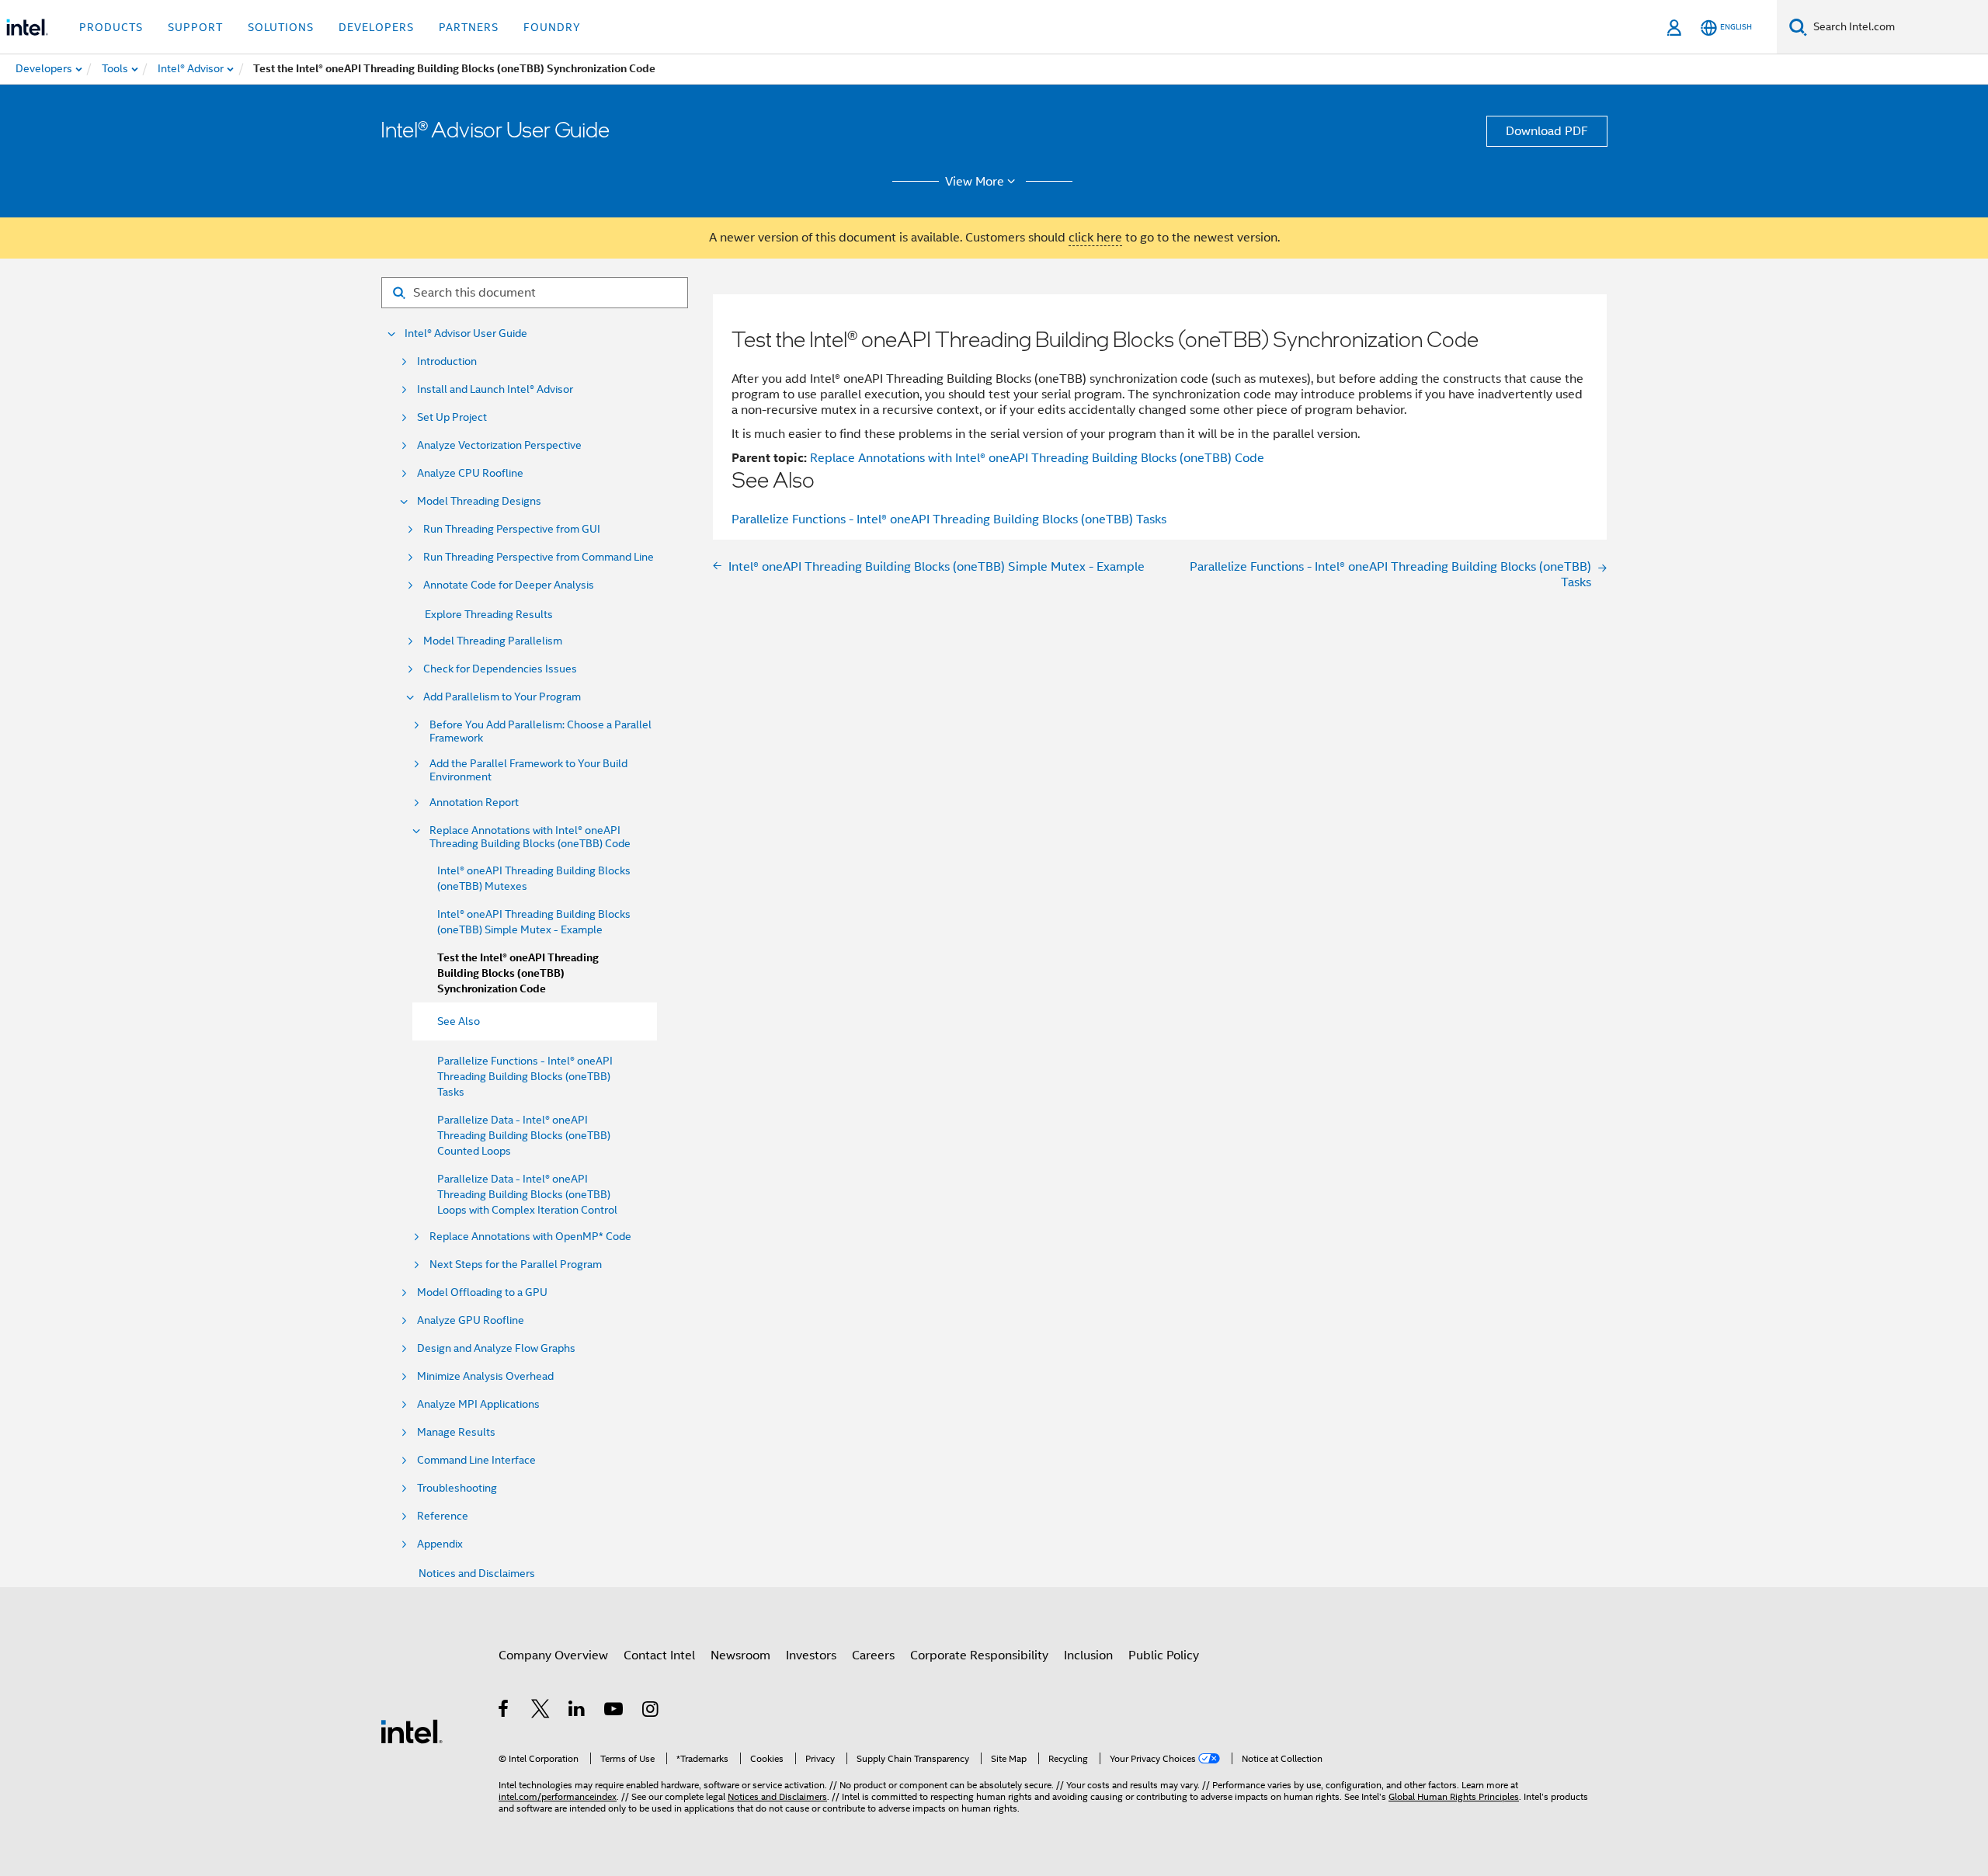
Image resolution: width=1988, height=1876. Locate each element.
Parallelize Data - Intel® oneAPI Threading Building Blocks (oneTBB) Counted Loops (524, 1135)
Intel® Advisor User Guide (466, 334)
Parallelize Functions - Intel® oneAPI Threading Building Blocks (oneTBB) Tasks (525, 1076)
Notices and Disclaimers (477, 1573)
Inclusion (1088, 1655)
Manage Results (456, 1432)
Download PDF (1547, 131)
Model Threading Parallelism (493, 641)
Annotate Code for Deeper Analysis (509, 585)
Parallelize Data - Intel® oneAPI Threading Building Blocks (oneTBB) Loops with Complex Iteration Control (527, 1194)
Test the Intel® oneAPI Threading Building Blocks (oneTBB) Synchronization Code (518, 973)
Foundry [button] (552, 27)
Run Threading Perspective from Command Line (539, 557)
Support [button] (195, 27)
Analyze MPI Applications (478, 1404)
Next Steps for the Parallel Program (516, 1265)
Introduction (447, 361)
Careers (873, 1655)
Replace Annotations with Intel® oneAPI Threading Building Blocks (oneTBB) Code (530, 837)
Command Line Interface (476, 1460)
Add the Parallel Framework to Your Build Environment (528, 770)
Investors (811, 1655)
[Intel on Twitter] (541, 1711)
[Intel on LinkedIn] (577, 1711)
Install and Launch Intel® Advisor (495, 389)
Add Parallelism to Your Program (502, 697)
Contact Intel (659, 1655)
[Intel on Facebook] (504, 1711)
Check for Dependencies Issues (500, 669)
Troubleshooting (457, 1488)
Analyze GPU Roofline (471, 1320)
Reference (443, 1516)
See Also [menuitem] (459, 1021)
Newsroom (740, 1655)
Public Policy (1164, 1655)
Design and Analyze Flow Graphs (496, 1348)
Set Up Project (452, 417)
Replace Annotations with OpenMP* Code (530, 1237)
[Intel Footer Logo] (412, 1731)
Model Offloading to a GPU (482, 1292)
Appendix (440, 1544)
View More (975, 182)
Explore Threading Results (489, 614)
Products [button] (111, 27)
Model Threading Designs (479, 501)
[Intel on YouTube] (615, 1711)
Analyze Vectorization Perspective (499, 445)
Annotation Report (474, 803)
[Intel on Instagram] (651, 1711)
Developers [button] (376, 27)
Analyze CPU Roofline (470, 473)
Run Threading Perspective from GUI (512, 529)
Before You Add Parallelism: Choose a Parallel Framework (540, 731)
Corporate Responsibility (979, 1655)
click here (1095, 238)
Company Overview (553, 1655)
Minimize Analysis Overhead (485, 1376)
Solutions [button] (281, 27)
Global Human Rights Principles (1454, 1796)
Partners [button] (469, 27)
